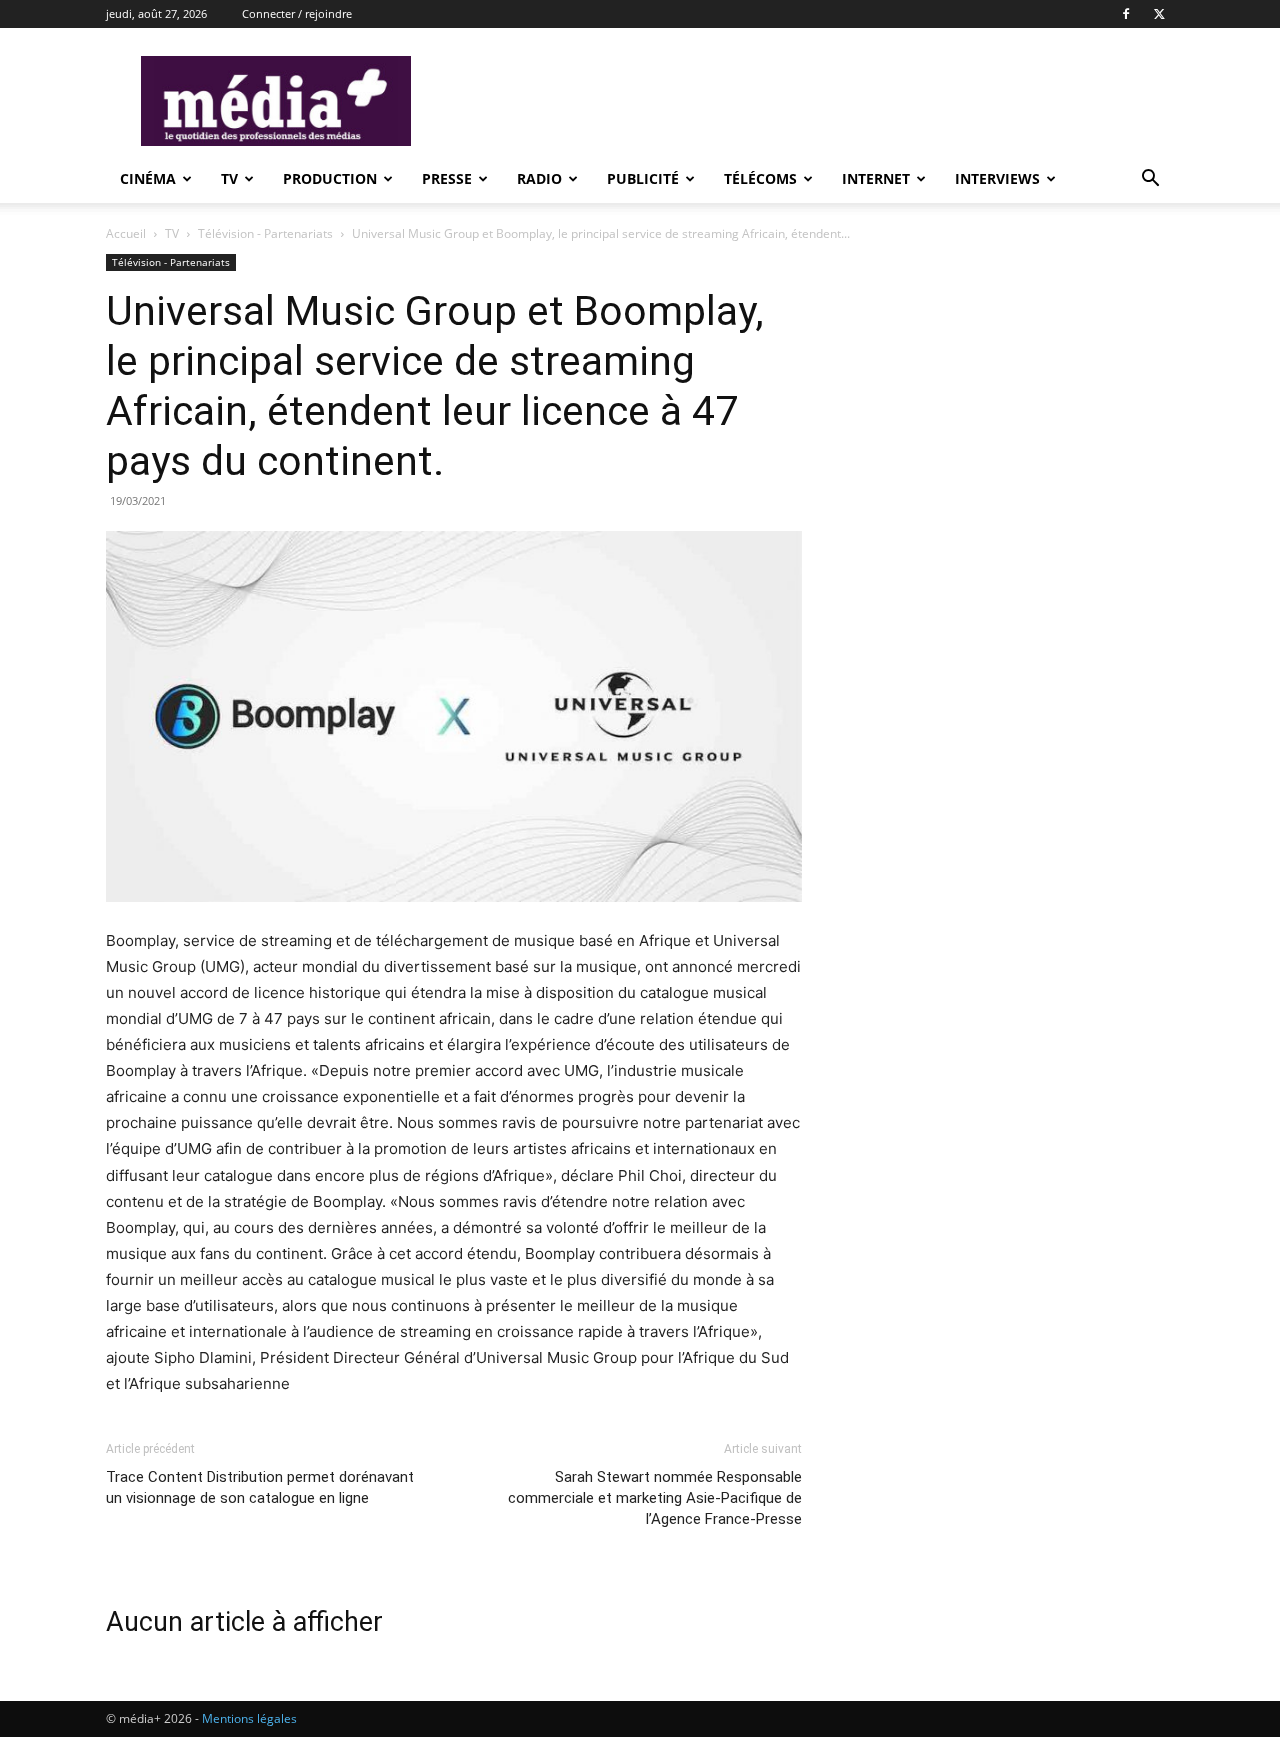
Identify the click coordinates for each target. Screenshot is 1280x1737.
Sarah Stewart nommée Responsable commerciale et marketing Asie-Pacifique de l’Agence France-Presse (655, 1498)
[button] (1150, 180)
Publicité (643, 178)
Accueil (126, 233)
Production (330, 178)
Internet (876, 178)
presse (447, 178)
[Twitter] (1159, 14)
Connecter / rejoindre (297, 13)
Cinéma (148, 178)
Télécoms (760, 178)
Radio (539, 178)
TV (229, 178)
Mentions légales (249, 1718)
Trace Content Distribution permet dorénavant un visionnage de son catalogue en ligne (260, 1487)
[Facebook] (1126, 14)
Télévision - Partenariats (265, 233)
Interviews (997, 178)
